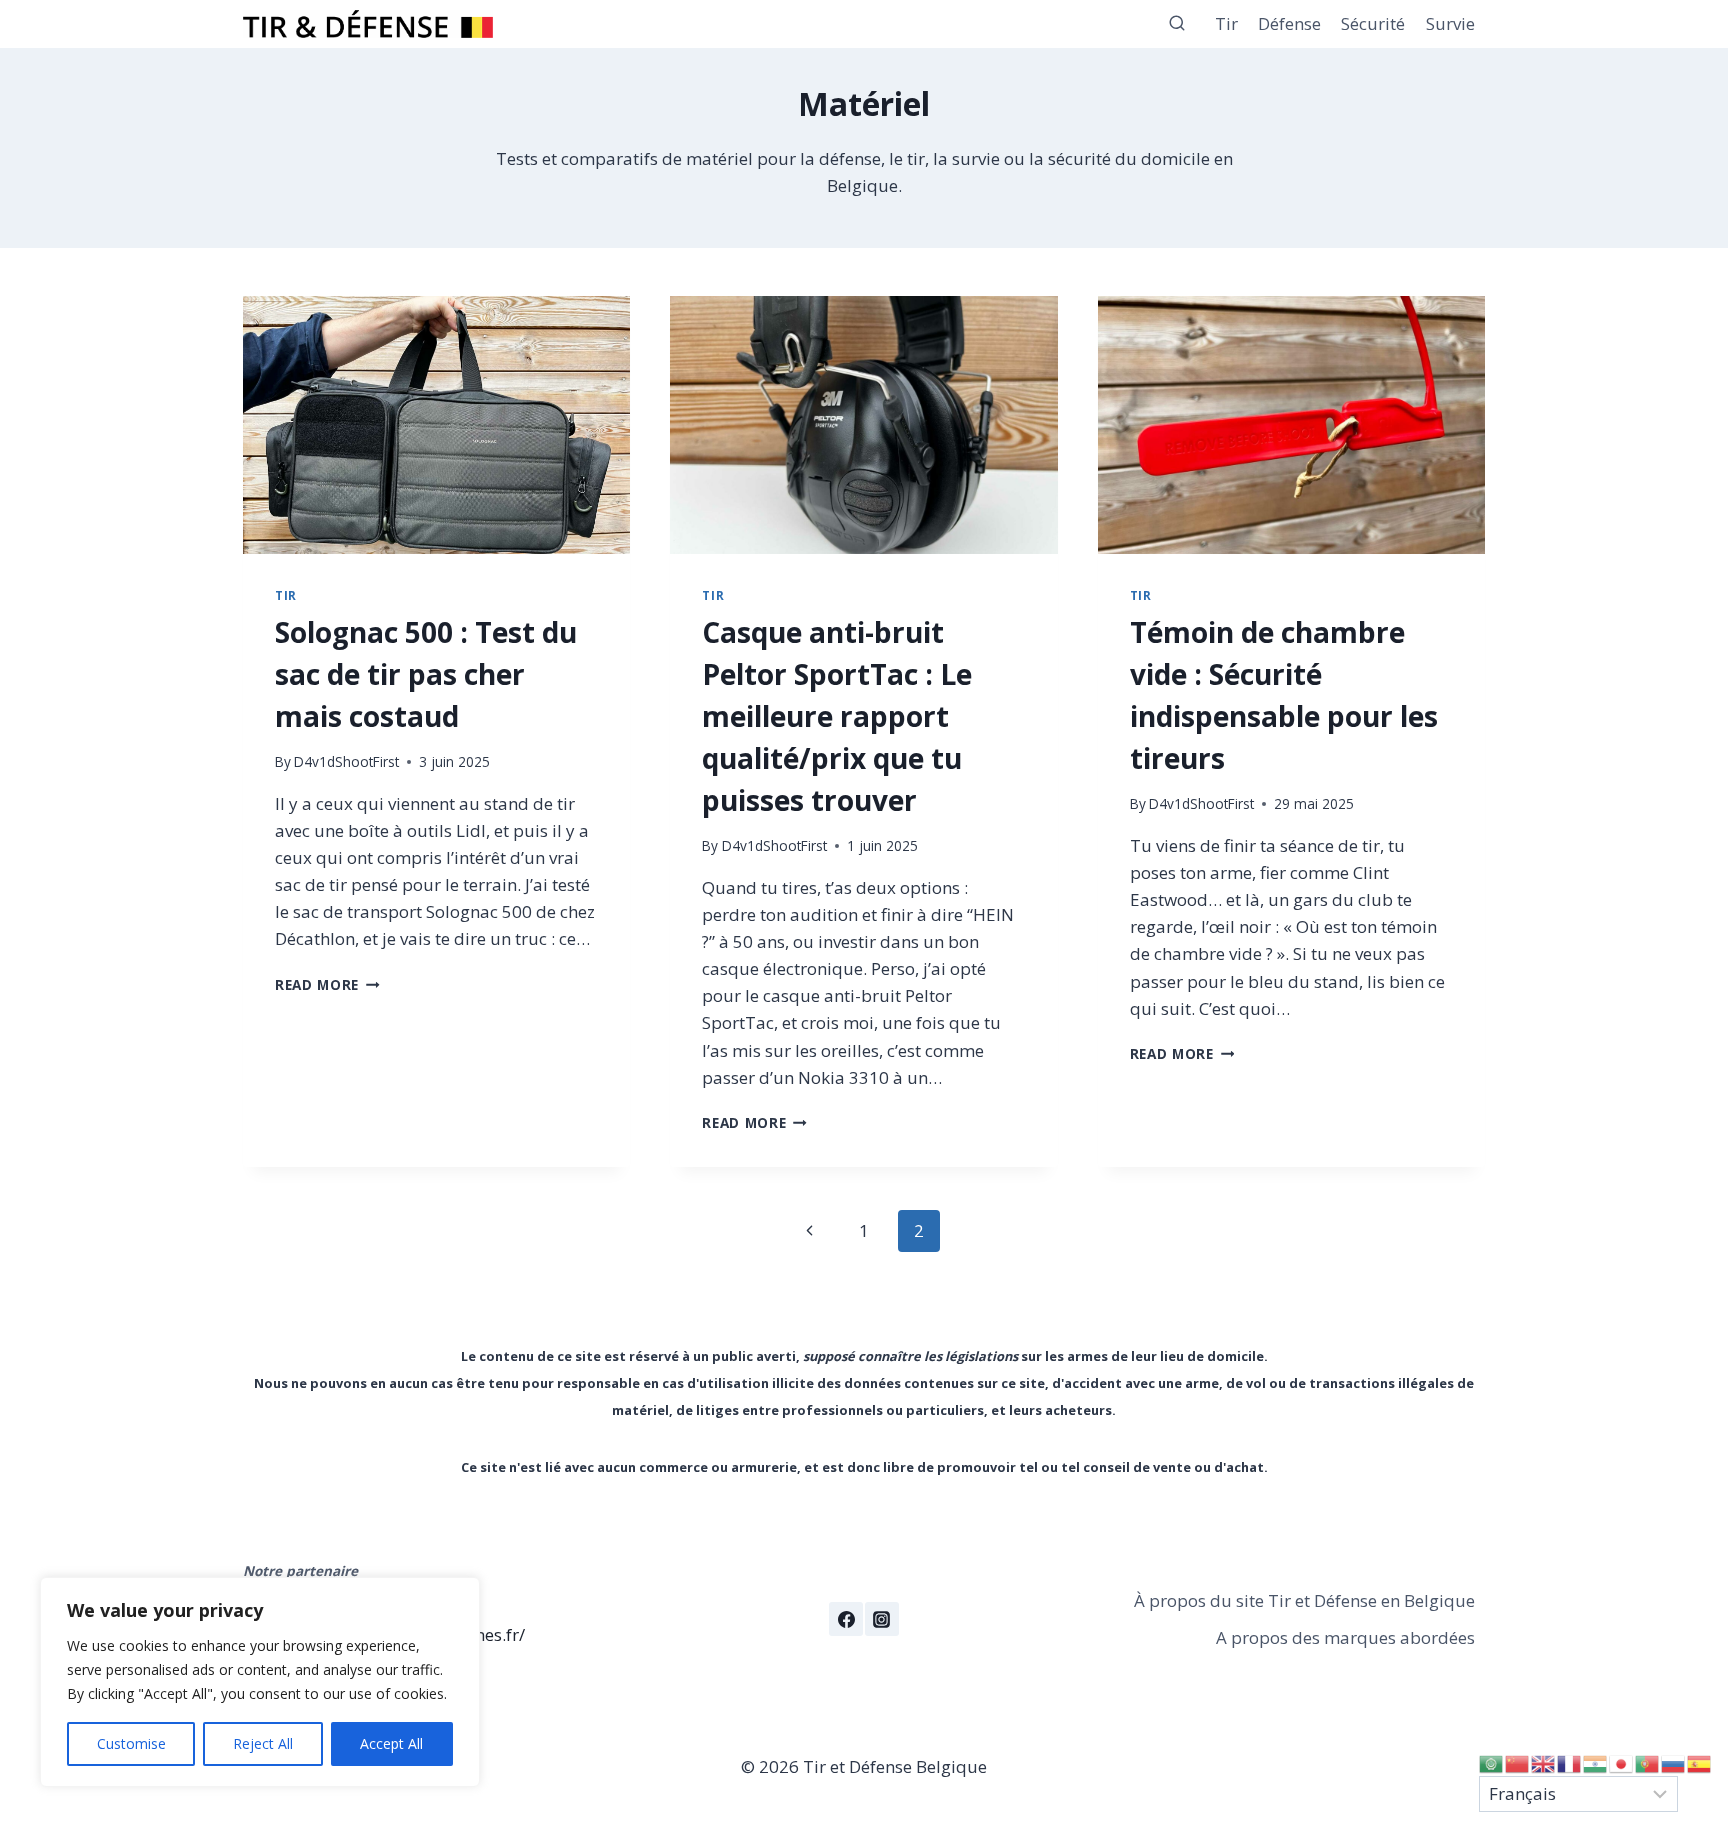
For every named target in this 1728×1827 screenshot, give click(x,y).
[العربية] (1492, 1762)
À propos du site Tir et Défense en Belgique (1304, 1600)
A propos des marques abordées (1345, 1637)
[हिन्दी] (1596, 1762)
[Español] (1700, 1762)
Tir (1226, 23)
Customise (131, 1743)
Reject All (263, 1743)
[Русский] (1674, 1762)
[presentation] (436, 425)
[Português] (1648, 1762)
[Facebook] (846, 1619)
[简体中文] (1518, 1762)
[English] (1544, 1762)
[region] (260, 1682)
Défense (1289, 23)
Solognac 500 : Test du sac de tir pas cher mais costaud (426, 674)
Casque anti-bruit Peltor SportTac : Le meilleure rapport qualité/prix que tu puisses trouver (837, 716)
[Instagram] (882, 1619)
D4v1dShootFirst (346, 761)
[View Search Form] (1177, 24)
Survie (1450, 23)
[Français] (1570, 1762)
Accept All (391, 1743)
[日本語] (1622, 1762)
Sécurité (1373, 23)
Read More (327, 984)
